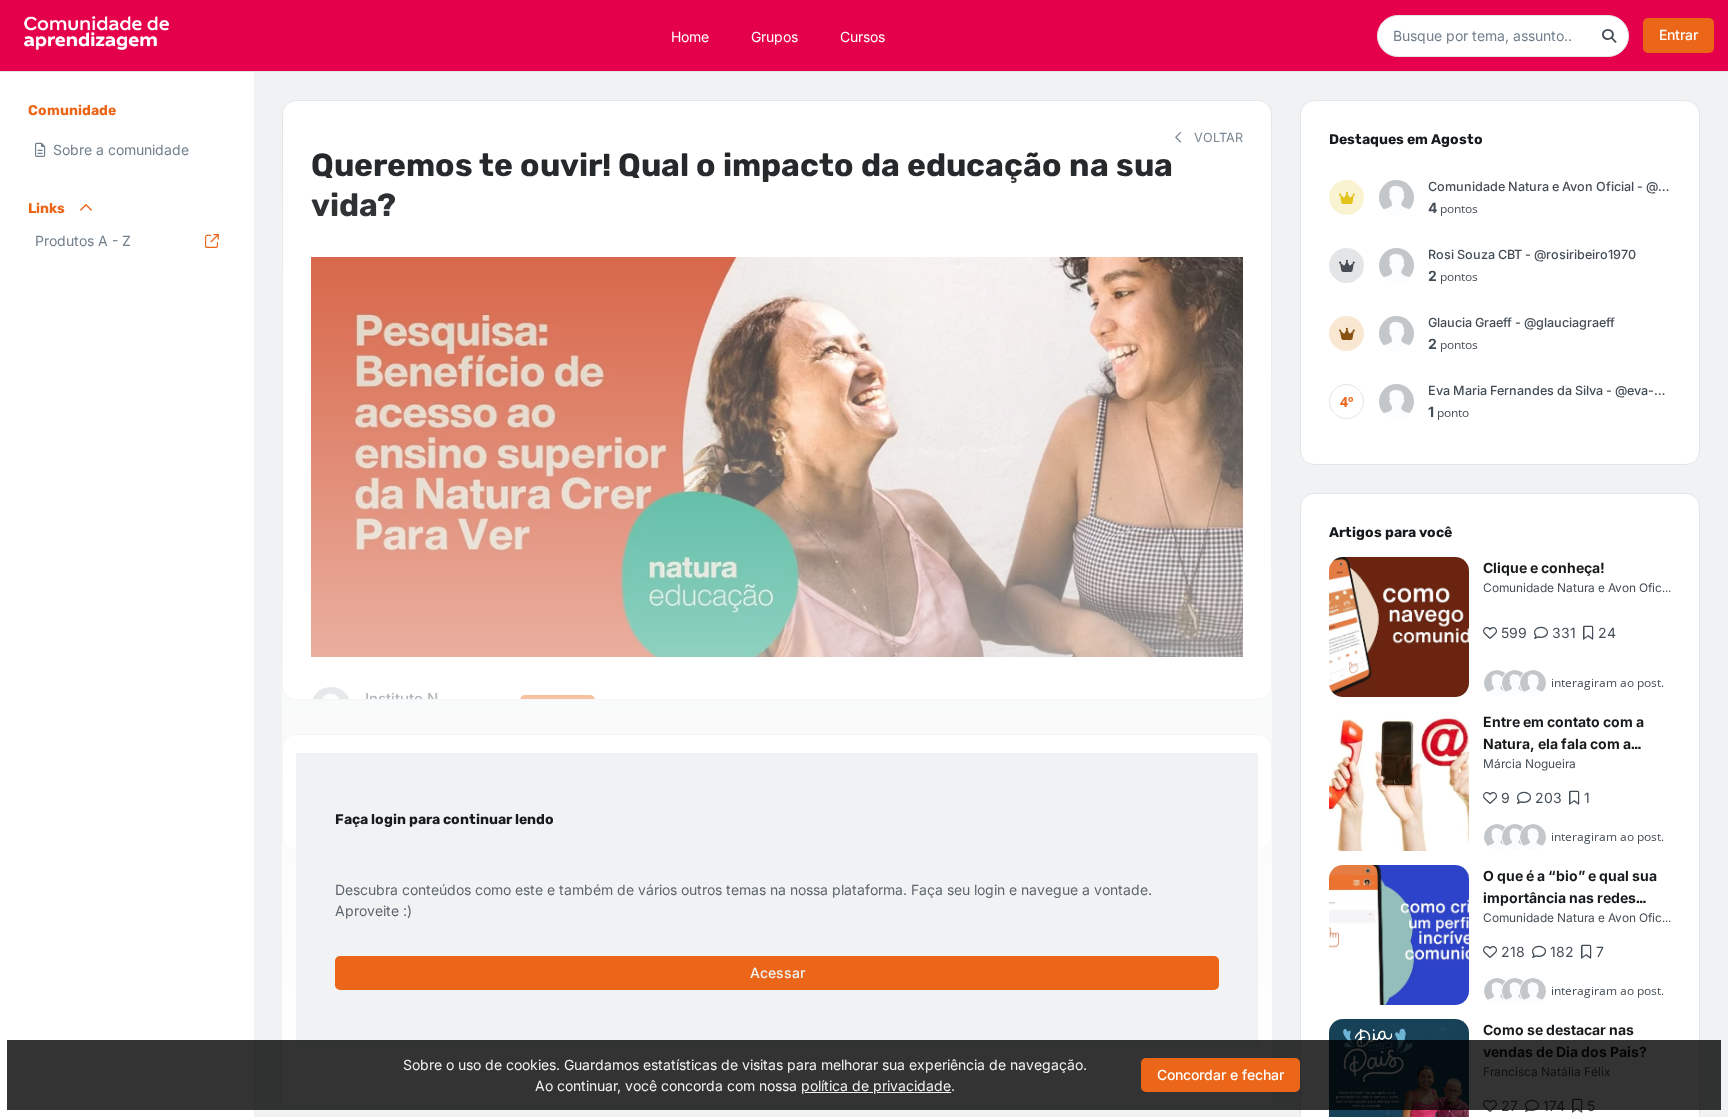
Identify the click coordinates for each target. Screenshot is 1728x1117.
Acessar (777, 972)
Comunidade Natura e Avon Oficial (1579, 587)
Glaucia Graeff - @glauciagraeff (1521, 322)
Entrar (1678, 34)
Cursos (862, 35)
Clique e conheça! (1544, 567)
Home (690, 35)
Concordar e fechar (1220, 1074)
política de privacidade (876, 1085)
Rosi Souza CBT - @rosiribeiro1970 (1532, 254)
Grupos (774, 35)
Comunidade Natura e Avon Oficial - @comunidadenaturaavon (1549, 186)
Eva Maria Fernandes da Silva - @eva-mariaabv (1549, 390)
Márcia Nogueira (1529, 763)
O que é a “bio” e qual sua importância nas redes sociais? (1570, 897)
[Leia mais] (1399, 627)
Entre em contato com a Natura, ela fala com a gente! (1563, 743)
